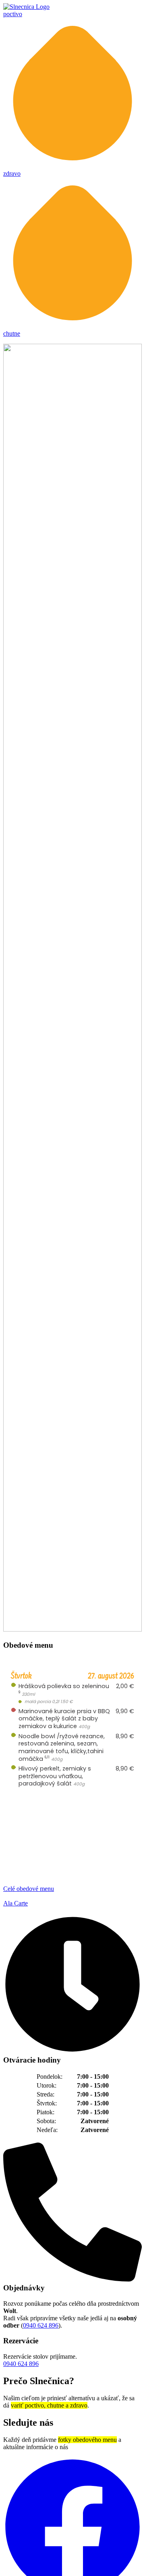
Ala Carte (16, 1903)
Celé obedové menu (29, 1889)
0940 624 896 (41, 2325)
